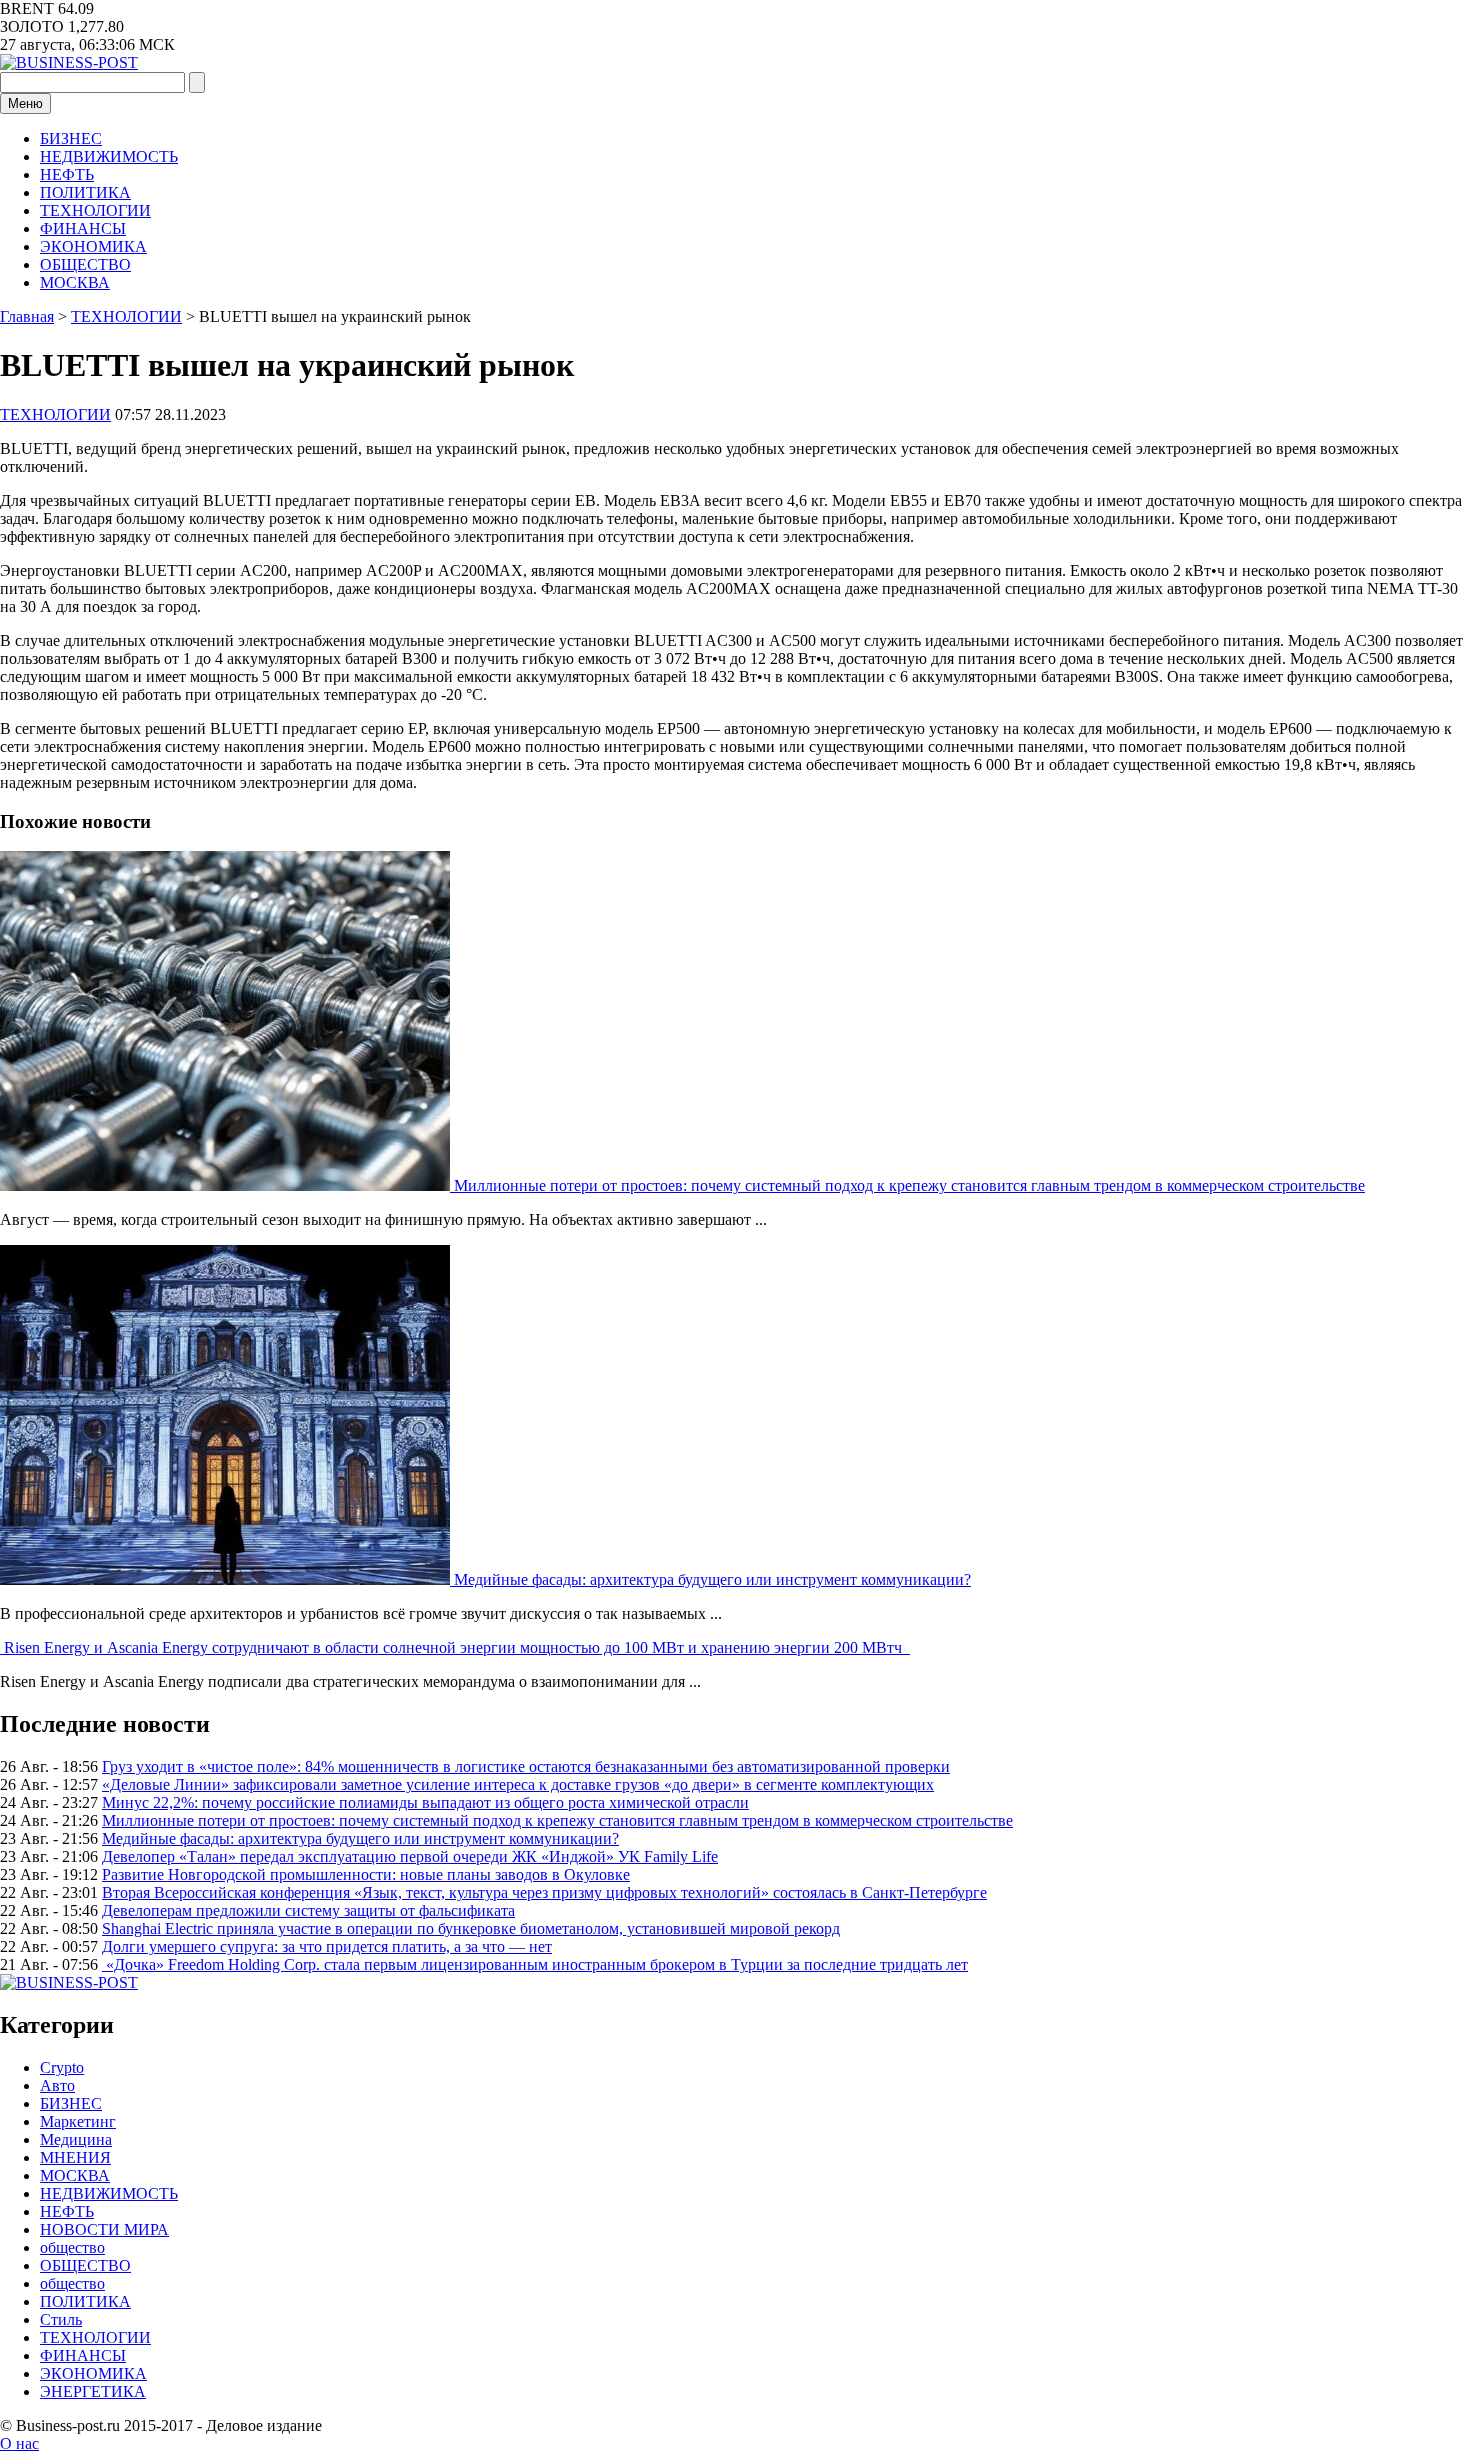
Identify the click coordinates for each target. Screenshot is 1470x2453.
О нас (19, 2443)
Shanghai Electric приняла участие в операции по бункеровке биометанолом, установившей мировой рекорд (471, 1928)
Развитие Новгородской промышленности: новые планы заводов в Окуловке (366, 1874)
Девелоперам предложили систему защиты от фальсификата (308, 1910)
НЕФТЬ (67, 174)
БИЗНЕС (71, 138)
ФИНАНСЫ (83, 228)
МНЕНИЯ (75, 2157)
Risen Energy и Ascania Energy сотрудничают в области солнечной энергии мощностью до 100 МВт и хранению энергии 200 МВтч (457, 1647)
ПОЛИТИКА (85, 192)
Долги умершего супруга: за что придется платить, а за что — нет (327, 1946)
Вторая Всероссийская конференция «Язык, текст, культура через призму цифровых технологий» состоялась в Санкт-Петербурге (544, 1892)
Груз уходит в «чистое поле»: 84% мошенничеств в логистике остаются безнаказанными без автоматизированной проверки (526, 1766)
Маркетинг (78, 2121)
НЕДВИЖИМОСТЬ (109, 156)
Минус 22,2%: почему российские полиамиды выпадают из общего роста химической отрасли (425, 1802)
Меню (25, 103)
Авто (57, 2085)
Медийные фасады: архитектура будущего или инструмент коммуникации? (712, 1579)
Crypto (62, 2067)
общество (72, 2247)
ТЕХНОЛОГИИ (95, 210)
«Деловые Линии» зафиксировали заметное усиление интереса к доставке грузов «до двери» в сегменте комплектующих (518, 1784)
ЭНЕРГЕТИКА (93, 2391)
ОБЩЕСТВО (85, 264)
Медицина (76, 2139)
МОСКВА (75, 282)
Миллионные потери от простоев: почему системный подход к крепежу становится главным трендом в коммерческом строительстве (909, 1185)
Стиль (61, 2319)
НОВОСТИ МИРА (104, 2229)
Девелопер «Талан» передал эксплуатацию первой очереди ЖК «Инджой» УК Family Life (410, 1856)
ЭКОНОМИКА (93, 246)
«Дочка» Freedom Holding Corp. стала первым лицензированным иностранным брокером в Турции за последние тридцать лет (535, 1964)
